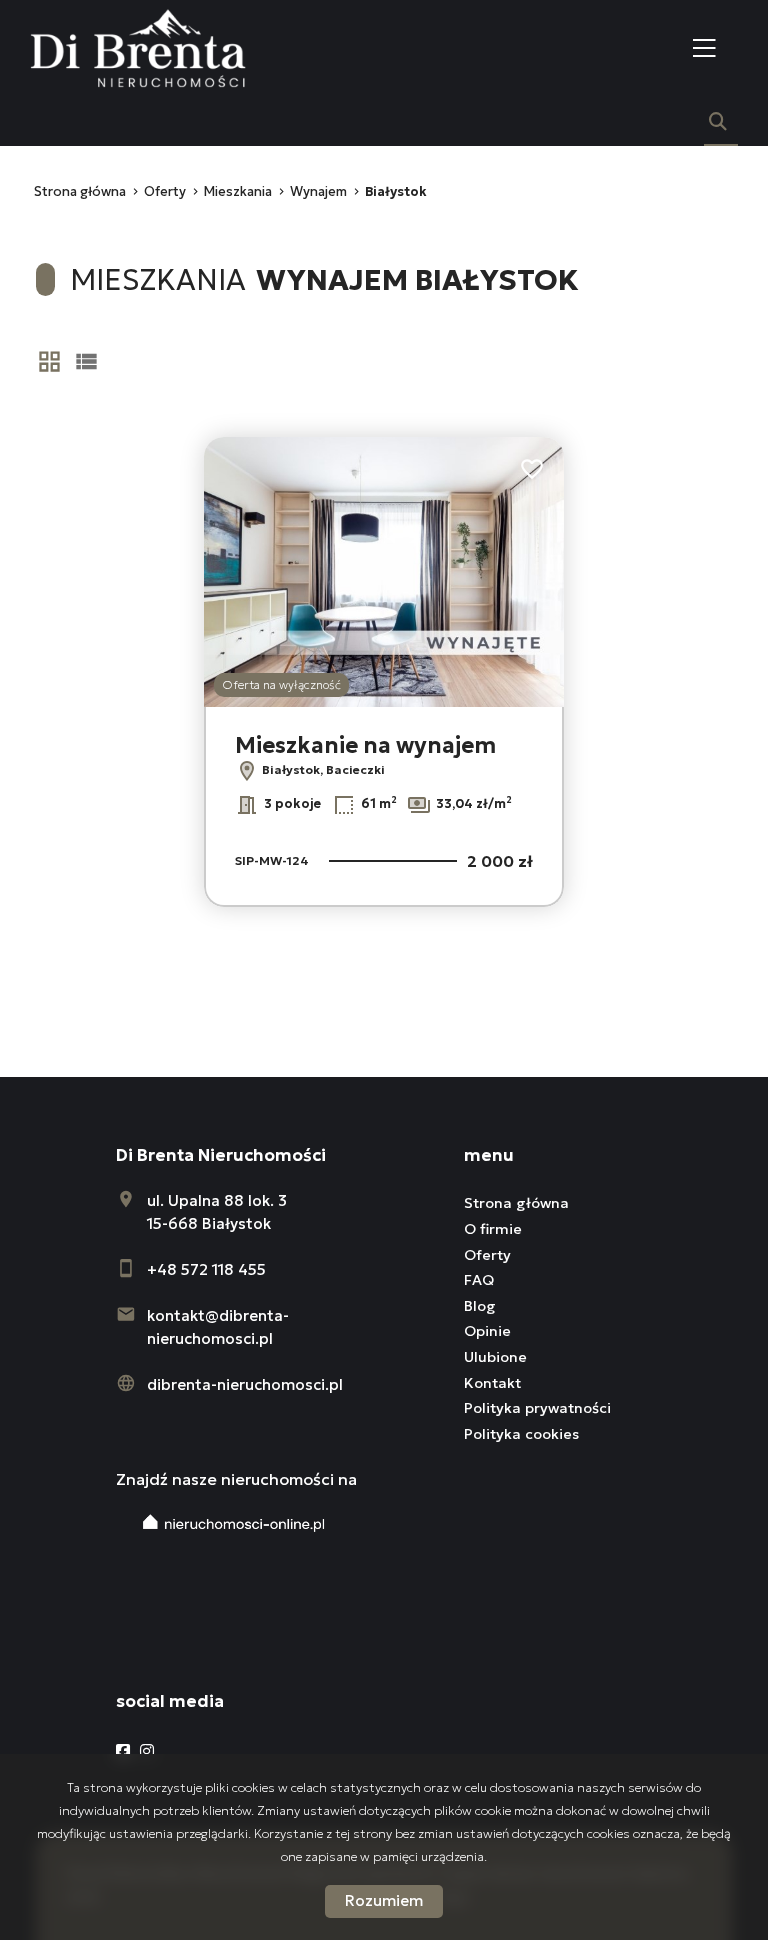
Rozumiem (384, 1900)
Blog (480, 1306)
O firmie (493, 1229)
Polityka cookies (521, 1434)
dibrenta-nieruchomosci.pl (245, 1384)
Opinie (487, 1331)
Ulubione (495, 1357)
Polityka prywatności (537, 1408)
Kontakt (492, 1383)
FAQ (479, 1280)
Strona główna (516, 1203)
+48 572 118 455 (206, 1269)
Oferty (487, 1255)
